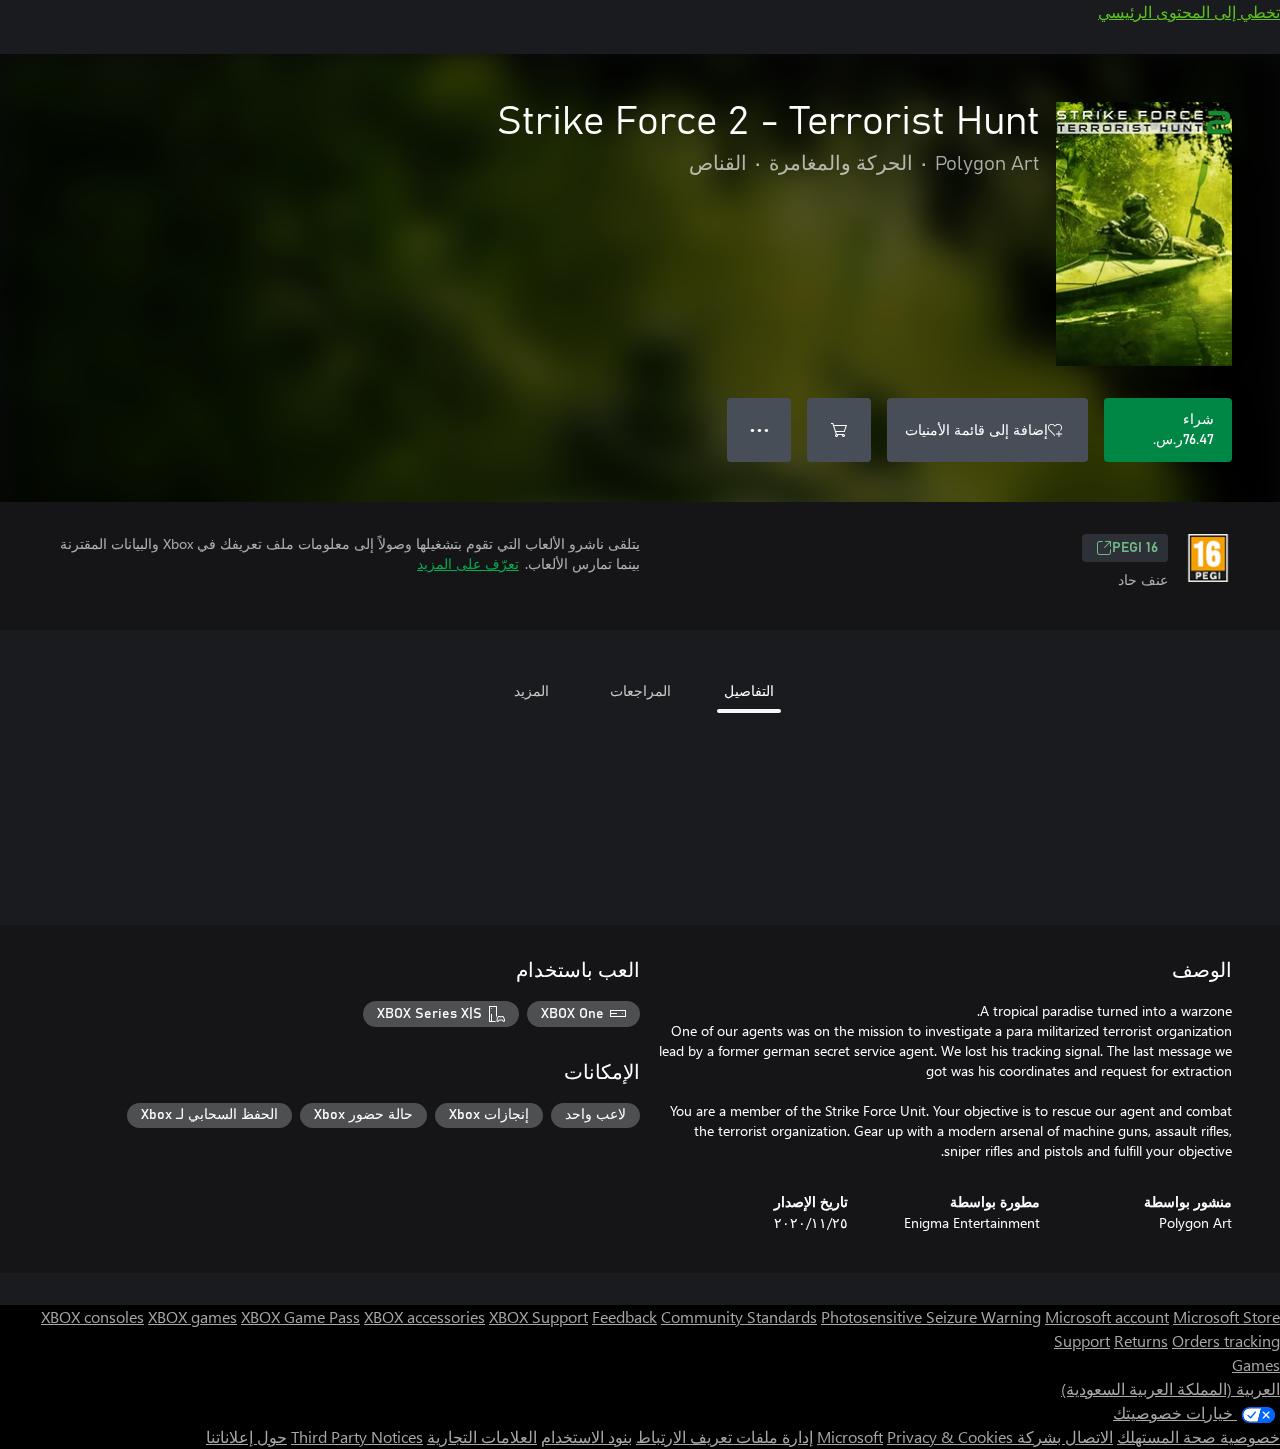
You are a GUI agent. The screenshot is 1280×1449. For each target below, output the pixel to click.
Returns (1141, 1340)
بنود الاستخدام (586, 1436)
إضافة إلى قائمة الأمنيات (976, 429)
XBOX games (192, 1316)
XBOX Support (538, 1316)
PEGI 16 (1135, 548)
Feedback (624, 1316)
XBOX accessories (424, 1316)
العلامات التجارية (482, 1436)
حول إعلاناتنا (246, 1436)
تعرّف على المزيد (468, 563)
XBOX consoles (92, 1316)
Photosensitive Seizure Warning (931, 1316)
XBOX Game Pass (300, 1316)
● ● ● (759, 429)
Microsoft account (1107, 1316)
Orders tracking (1226, 1340)
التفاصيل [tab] (749, 690)
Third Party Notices (357, 1436)
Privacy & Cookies (950, 1436)
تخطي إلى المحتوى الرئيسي (1189, 11)
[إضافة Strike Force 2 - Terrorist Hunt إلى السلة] (839, 430)
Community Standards (739, 1316)
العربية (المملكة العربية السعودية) (1170, 1388)
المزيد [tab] (531, 690)
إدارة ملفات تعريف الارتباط (724, 1436)
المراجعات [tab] (640, 690)
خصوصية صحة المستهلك (1198, 1436)
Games (1256, 1364)
